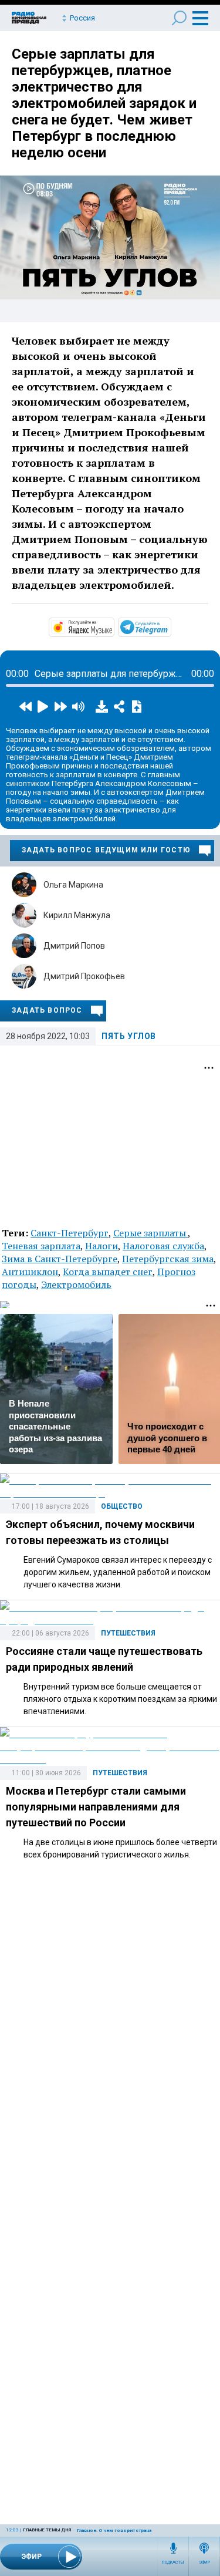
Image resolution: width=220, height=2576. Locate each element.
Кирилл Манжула (77, 915)
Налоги (101, 1246)
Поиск (179, 18)
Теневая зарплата (41, 1246)
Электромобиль (76, 1284)
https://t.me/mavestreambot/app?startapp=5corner (170, 626)
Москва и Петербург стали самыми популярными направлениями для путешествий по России (96, 1807)
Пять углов (129, 1036)
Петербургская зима (168, 1259)
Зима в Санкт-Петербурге (60, 1259)
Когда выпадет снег (108, 1272)
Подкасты (173, 2562)
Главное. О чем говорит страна (114, 2531)
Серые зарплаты (150, 1233)
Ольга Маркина (73, 885)
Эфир (204, 2562)
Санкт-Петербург (70, 1233)
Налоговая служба (163, 1246)
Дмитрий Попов (74, 946)
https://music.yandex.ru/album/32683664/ (113, 626)
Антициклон (30, 1272)
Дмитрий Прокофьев (84, 976)
